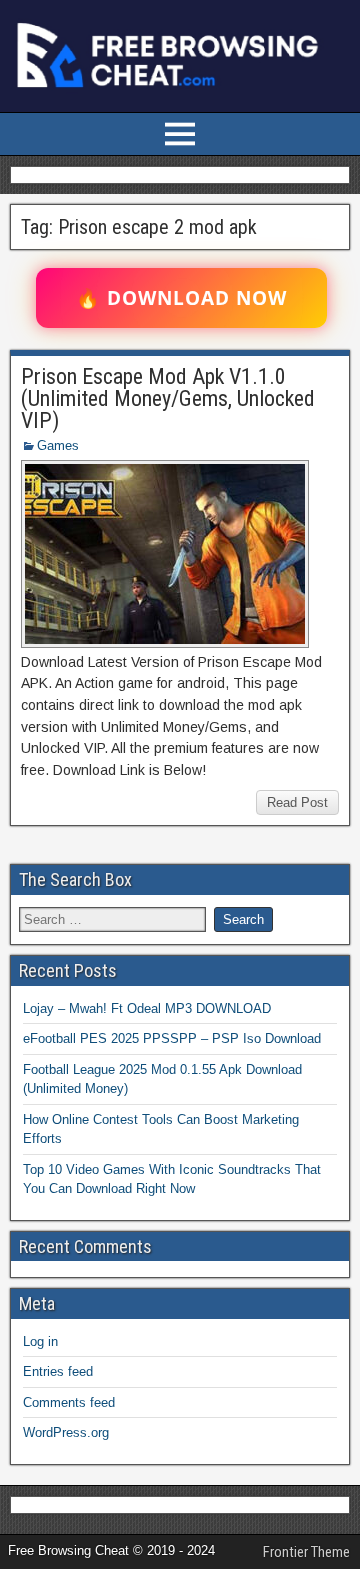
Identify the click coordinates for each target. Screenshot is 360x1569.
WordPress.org (66, 1432)
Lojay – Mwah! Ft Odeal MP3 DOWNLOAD (147, 1008)
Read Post (297, 802)
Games (58, 445)
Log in (40, 1341)
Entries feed (58, 1371)
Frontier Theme (306, 1552)
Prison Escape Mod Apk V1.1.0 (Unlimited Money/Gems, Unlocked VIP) (168, 398)
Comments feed (69, 1402)
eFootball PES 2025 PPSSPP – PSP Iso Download (172, 1038)
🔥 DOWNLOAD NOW (181, 298)
